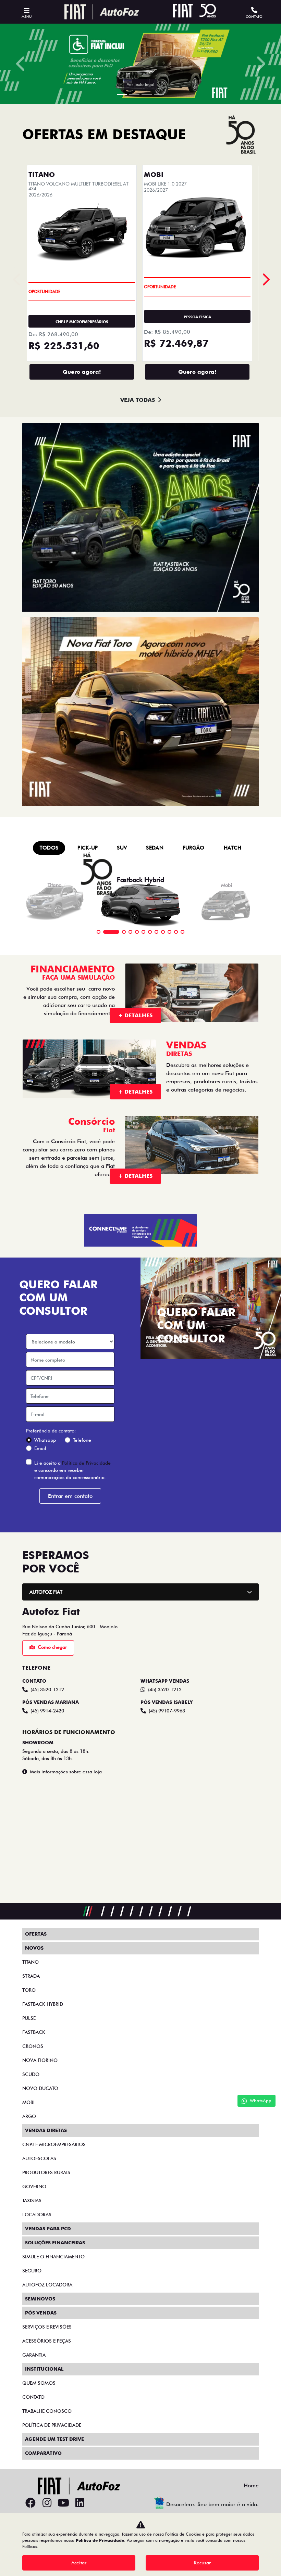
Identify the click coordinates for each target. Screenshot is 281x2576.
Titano (30, 1962)
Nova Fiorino (40, 2060)
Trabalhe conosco (47, 2411)
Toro (29, 1990)
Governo (34, 2186)
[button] (21, 64)
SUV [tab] (122, 848)
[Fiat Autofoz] (102, 12)
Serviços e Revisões (47, 2327)
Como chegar (52, 1647)
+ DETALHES (135, 1015)
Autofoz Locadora (47, 2285)
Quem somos (39, 2383)
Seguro (32, 2271)
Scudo (31, 2074)
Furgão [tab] (194, 848)
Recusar (202, 2563)
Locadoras (37, 2215)
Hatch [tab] (233, 848)
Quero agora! (82, 372)
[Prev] (265, 279)
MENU (27, 16)
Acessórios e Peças (47, 2341)
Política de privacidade (52, 2425)
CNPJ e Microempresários (54, 2144)
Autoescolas (39, 2158)
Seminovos (40, 2299)
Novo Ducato (40, 2088)
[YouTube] (63, 2503)
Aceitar (79, 2563)
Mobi (28, 2102)
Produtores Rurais (46, 2172)
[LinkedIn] (80, 2503)
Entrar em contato (70, 1496)
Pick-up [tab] (88, 848)
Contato (33, 2397)
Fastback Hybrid (43, 2004)
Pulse (29, 2018)
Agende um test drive (54, 2439)
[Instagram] (47, 2503)
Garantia (34, 2355)
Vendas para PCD (48, 2229)
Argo (29, 2116)
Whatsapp (45, 1440)
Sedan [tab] (155, 848)
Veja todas (138, 400)
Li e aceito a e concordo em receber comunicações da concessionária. (72, 1470)
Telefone (82, 1440)
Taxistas (32, 2201)
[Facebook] (30, 2503)
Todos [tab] (49, 848)
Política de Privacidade (86, 1463)
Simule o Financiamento (53, 2257)
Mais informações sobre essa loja (66, 1772)
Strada (31, 1976)
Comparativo (43, 2453)
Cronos (33, 2046)
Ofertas (36, 1934)
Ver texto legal (156, 84)
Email (40, 1448)
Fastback (34, 2032)
